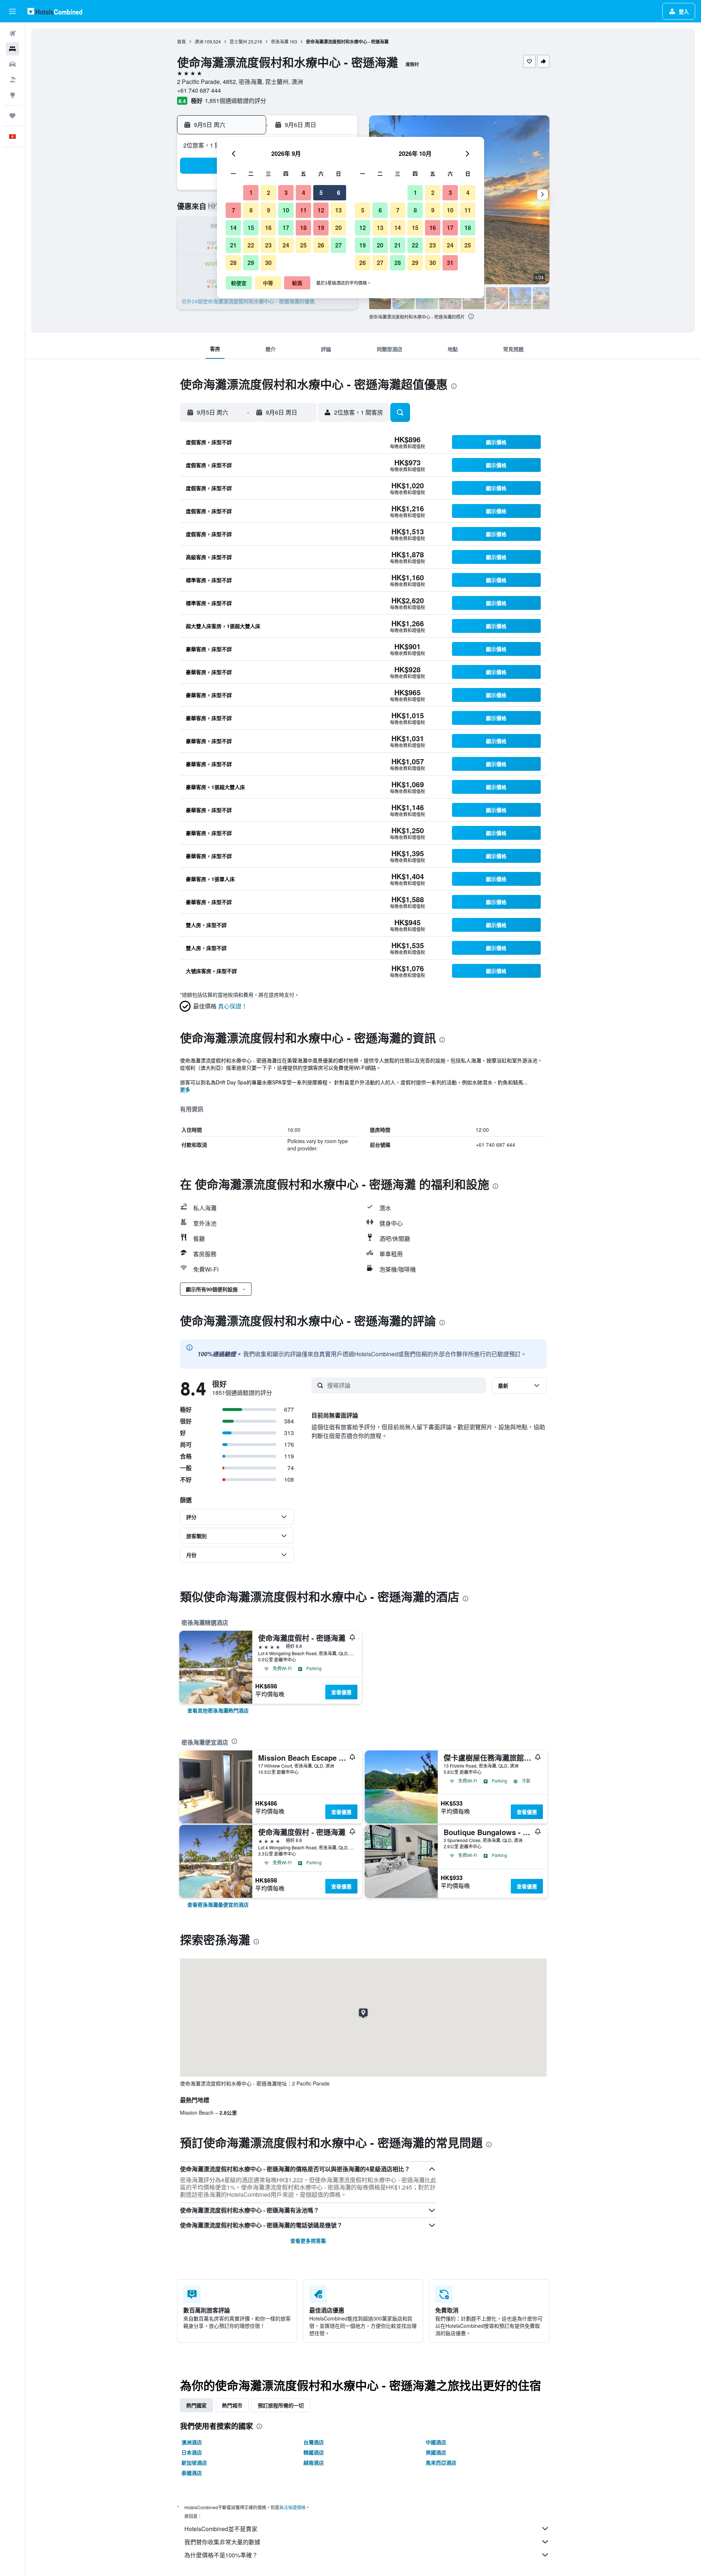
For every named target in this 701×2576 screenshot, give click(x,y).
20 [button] (338, 228)
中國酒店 (436, 2442)
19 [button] (321, 228)
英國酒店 (436, 2452)
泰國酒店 (192, 2473)
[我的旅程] (12, 116)
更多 (185, 1089)
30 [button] (268, 263)
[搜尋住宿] (12, 49)
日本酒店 (192, 2452)
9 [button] (269, 210)
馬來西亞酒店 (441, 2462)
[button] (12, 11)
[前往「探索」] (12, 95)
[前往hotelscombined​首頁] (55, 11)
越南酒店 (314, 2462)
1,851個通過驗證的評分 (235, 101)
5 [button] (321, 193)
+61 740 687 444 (199, 90)
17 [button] (286, 228)
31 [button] (450, 263)
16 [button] (268, 228)
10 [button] (286, 210)
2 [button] (269, 193)
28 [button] (233, 263)
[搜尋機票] (12, 34)
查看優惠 (341, 1692)
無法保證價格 (292, 2507)
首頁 (181, 41)
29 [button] (251, 263)
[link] (218, 1710)
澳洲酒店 (192, 2442)
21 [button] (233, 245)
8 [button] (251, 210)
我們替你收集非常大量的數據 (222, 2542)
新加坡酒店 (194, 2462)
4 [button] (304, 193)
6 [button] (339, 193)
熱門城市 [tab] (232, 2405)
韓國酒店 (314, 2452)
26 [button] (321, 245)
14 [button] (233, 228)
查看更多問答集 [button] (308, 2241)
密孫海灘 (280, 41)
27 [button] (338, 245)
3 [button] (286, 193)
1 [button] (251, 193)
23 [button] (268, 245)
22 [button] (251, 245)
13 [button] (338, 210)
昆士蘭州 (238, 41)
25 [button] (303, 245)
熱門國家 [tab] (196, 2405)
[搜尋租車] (12, 64)
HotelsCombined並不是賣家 (221, 2529)
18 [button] (303, 228)
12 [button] (321, 210)
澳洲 (199, 41)
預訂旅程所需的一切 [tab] (281, 2405)
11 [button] (303, 210)
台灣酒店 (314, 2442)
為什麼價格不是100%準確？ (221, 2555)
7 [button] (233, 210)
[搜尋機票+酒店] (12, 80)
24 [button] (286, 245)
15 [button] (251, 228)
